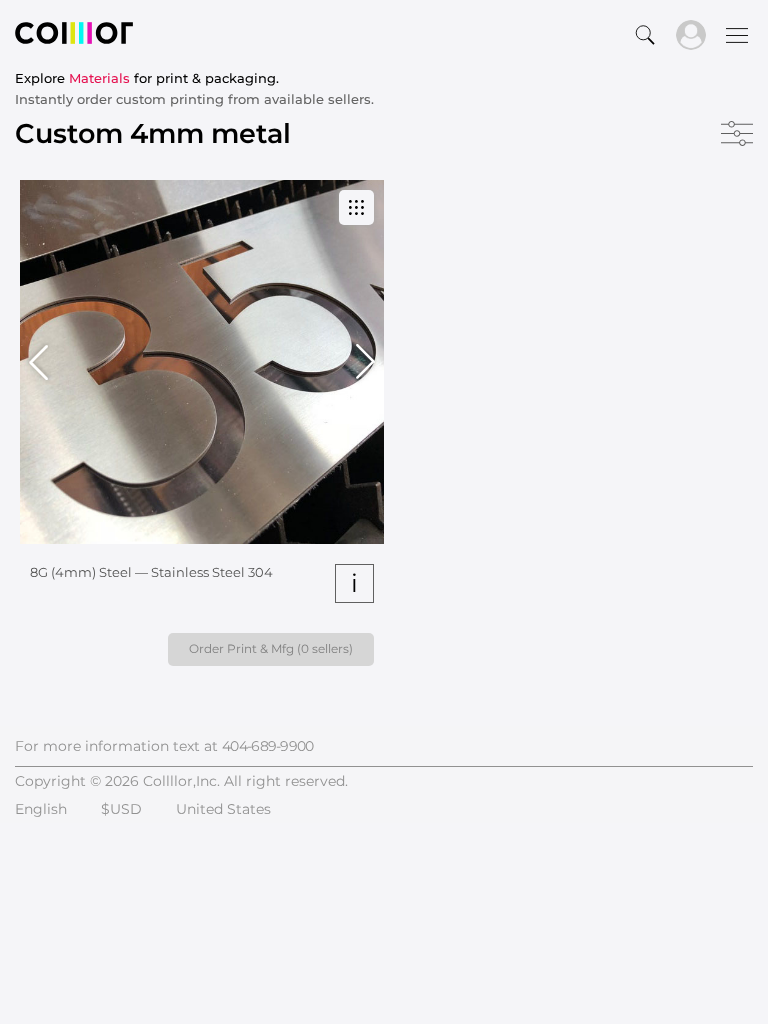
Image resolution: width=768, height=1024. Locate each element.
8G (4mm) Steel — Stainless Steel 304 (151, 572)
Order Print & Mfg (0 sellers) (271, 648)
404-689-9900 (268, 746)
